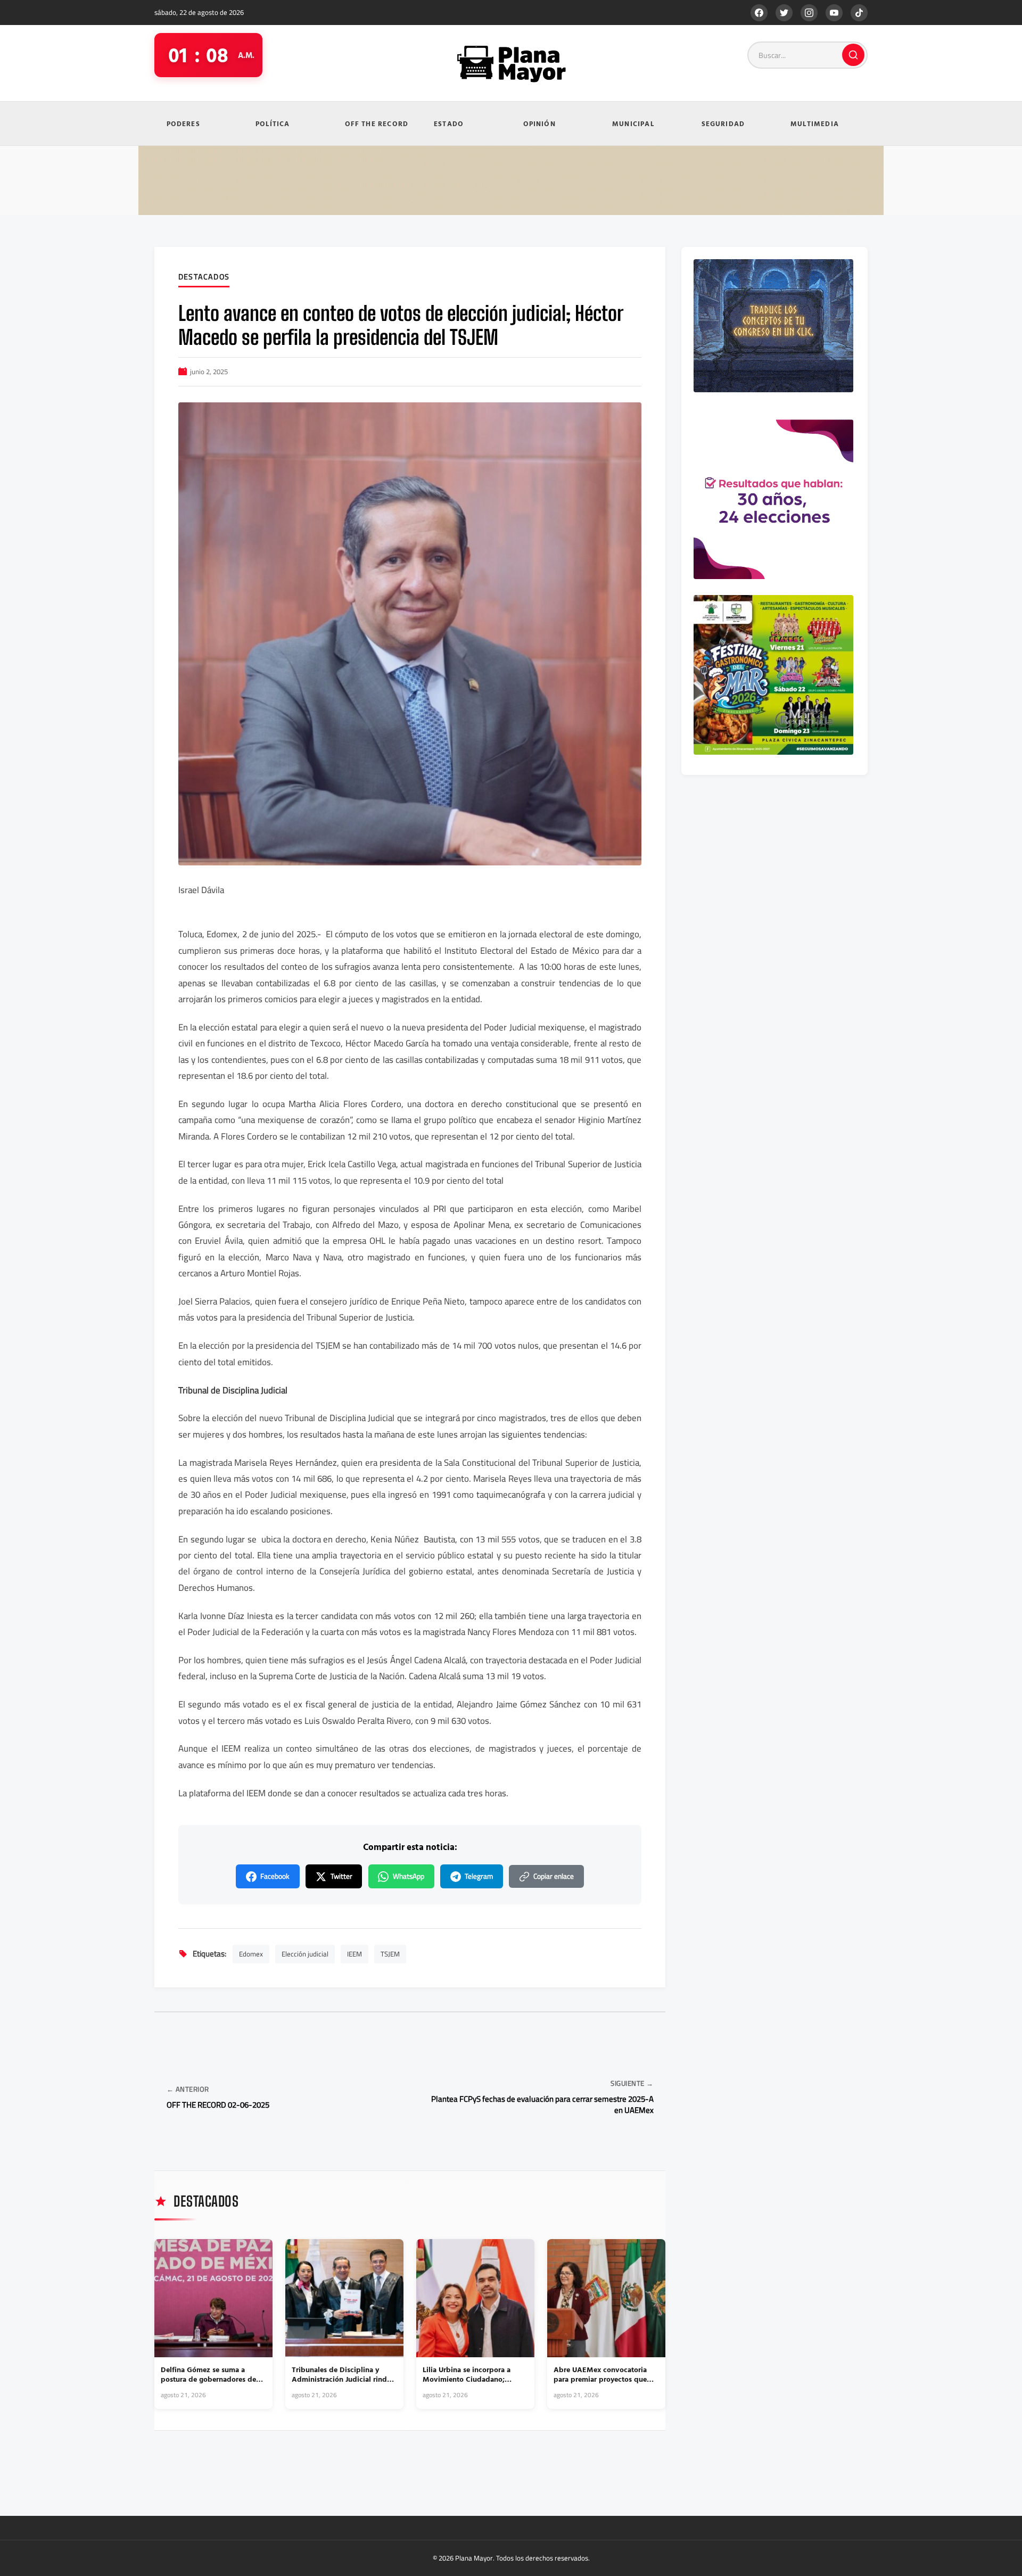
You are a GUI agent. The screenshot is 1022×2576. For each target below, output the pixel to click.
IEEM (355, 1954)
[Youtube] (834, 13)
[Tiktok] (859, 13)
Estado (449, 123)
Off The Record (377, 123)
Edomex (251, 1954)
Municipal (633, 123)
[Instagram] (809, 13)
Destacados (204, 277)
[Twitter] (784, 13)
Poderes (183, 123)
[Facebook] (759, 13)
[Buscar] (853, 55)
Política (273, 123)
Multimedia (815, 123)
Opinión (539, 123)
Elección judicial (305, 1954)
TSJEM (390, 1954)
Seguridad (723, 123)
